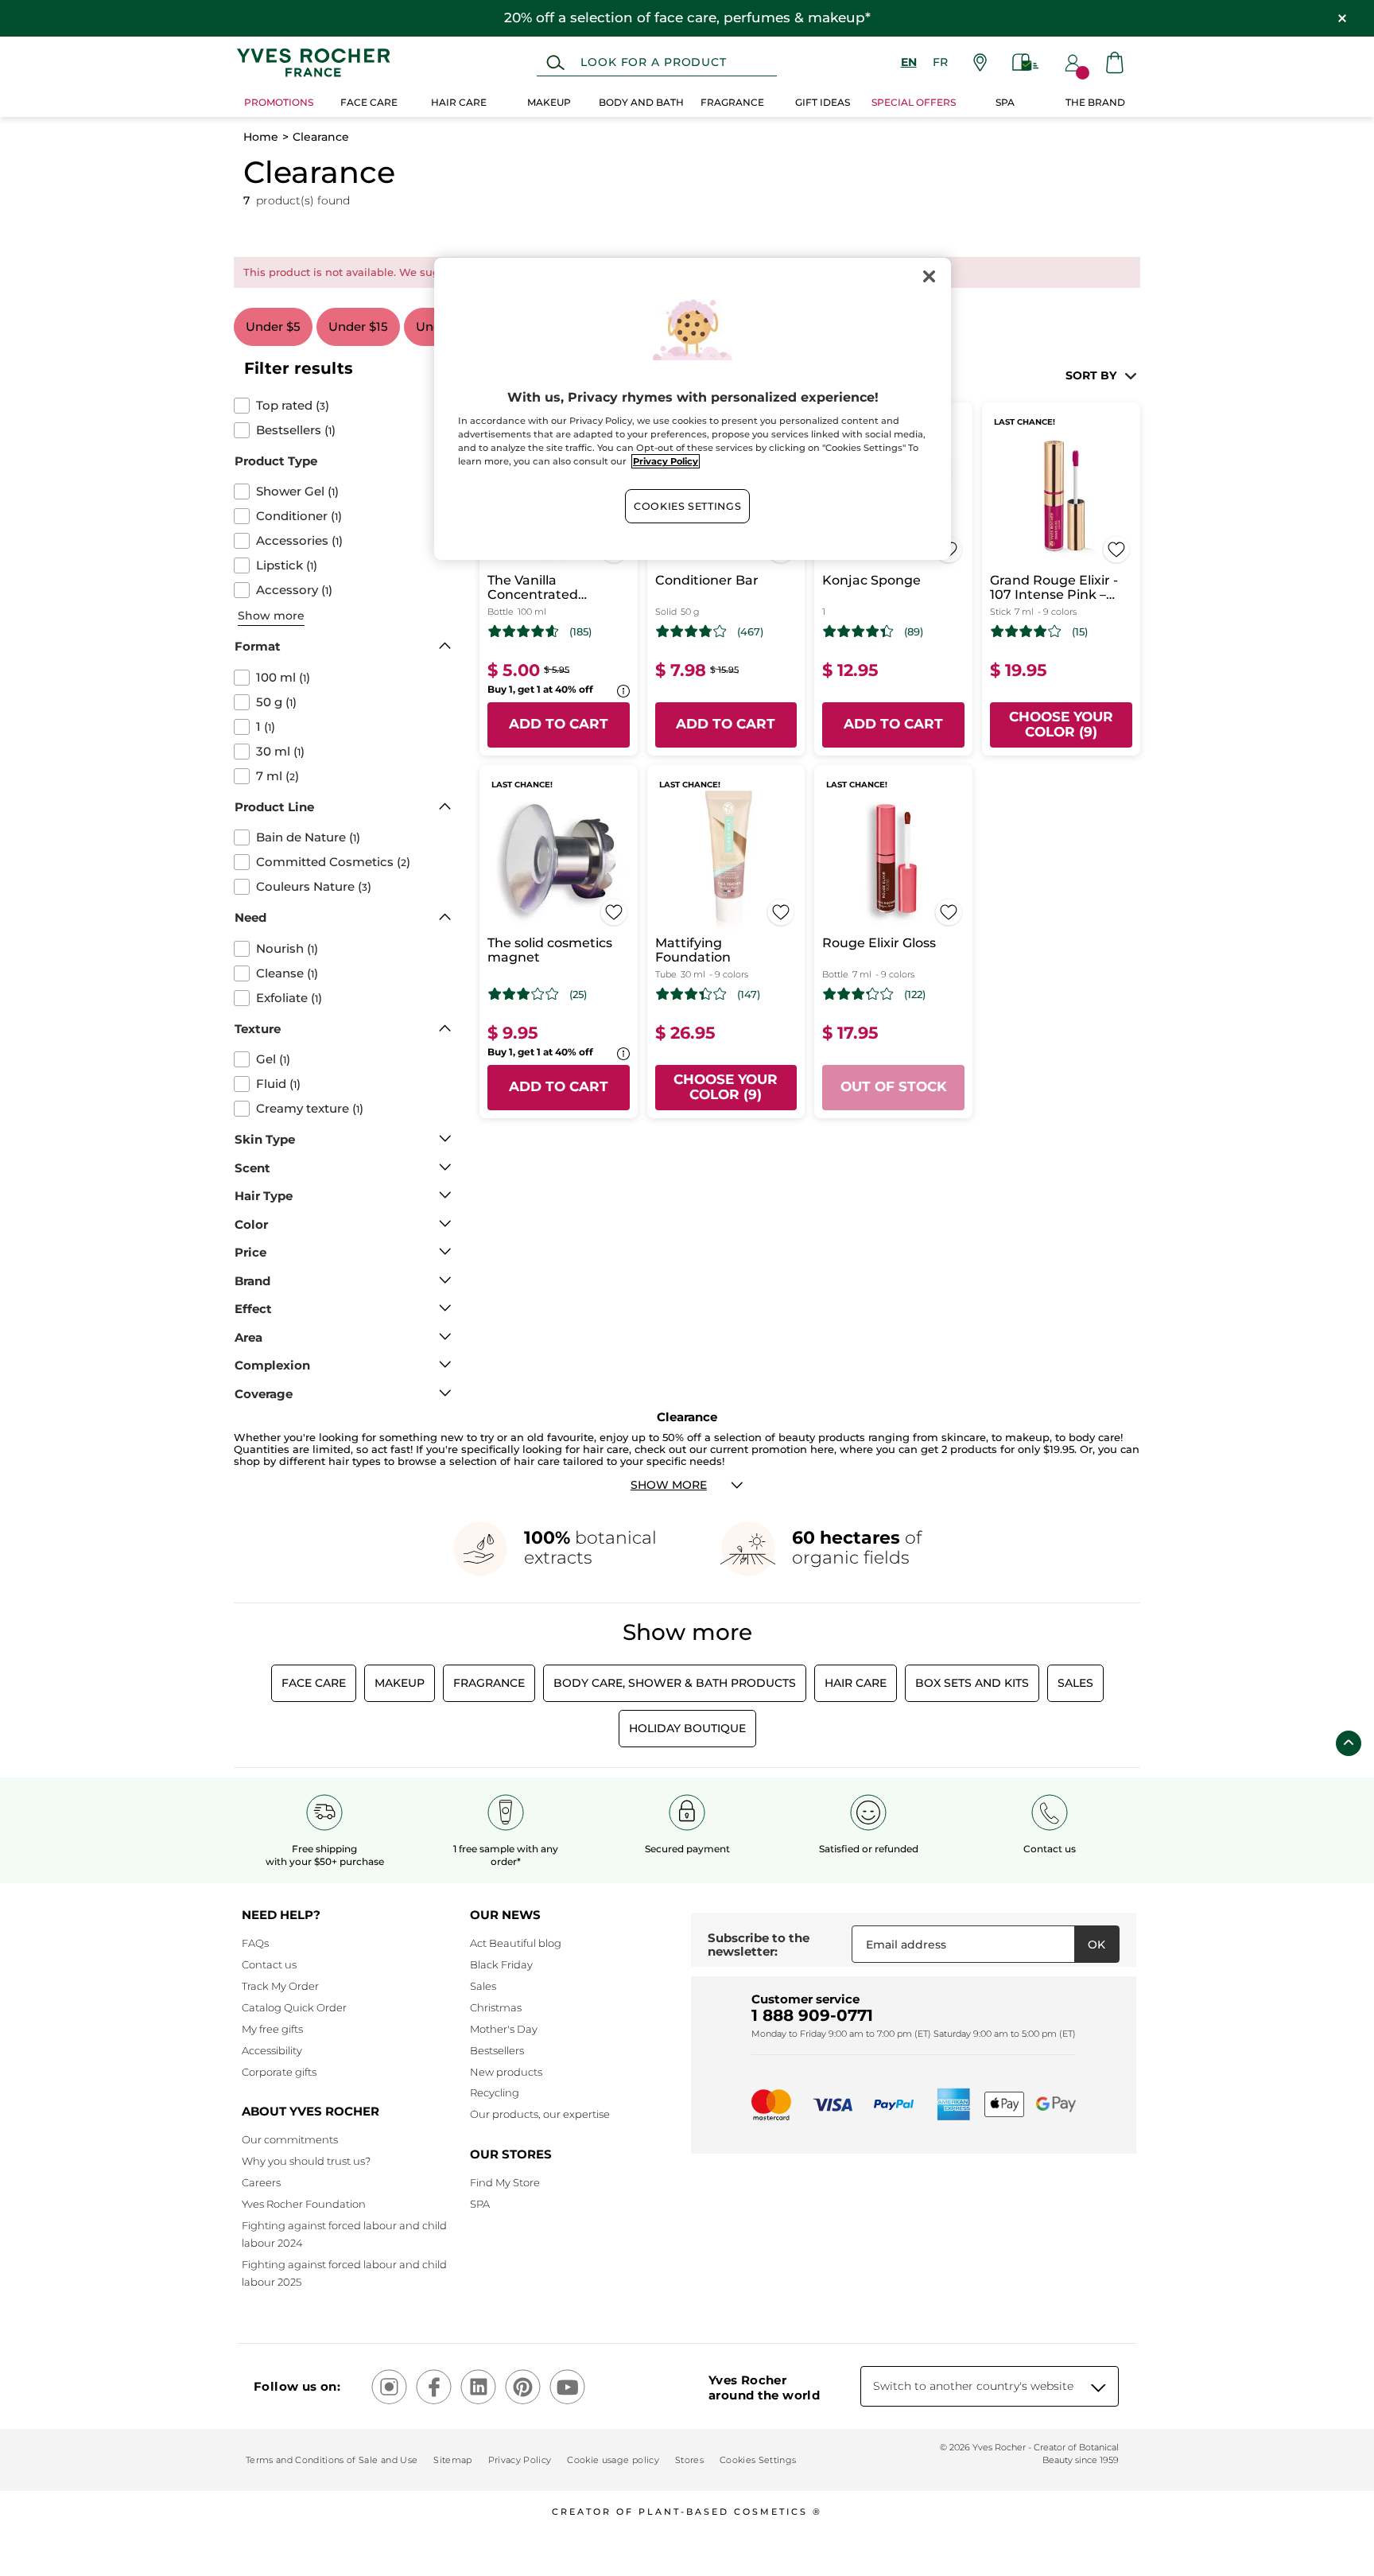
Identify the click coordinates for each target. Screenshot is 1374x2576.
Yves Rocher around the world (764, 2388)
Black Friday (501, 1964)
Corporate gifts (279, 2072)
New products (506, 2072)
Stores (689, 2460)
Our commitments (290, 2139)
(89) (914, 632)
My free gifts (272, 2029)
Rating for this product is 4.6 (524, 631)
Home (261, 137)
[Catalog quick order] (1026, 62)
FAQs (255, 1943)
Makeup (400, 1683)
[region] (693, 409)
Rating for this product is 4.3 (858, 631)
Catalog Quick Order (294, 2007)
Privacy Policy (520, 2460)
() (293, 406)
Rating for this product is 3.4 (691, 994)
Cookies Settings (687, 506)
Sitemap (452, 2460)
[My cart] (1115, 62)
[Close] (929, 277)
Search (555, 63)
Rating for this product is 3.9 (1026, 631)
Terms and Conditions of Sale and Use (332, 2460)
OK (1096, 1945)
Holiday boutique (687, 1728)
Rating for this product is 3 (524, 994)
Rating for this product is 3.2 (858, 994)
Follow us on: (297, 2386)
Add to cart (559, 724)
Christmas (496, 2007)
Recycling (495, 2092)
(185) (580, 632)
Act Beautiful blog (516, 1943)
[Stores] (980, 62)
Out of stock (894, 1086)
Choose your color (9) (1061, 725)
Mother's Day (504, 2029)
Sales (1075, 1683)
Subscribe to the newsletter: (759, 1945)
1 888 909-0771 (812, 2015)
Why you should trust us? (306, 2161)
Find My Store (505, 2182)
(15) (1080, 632)
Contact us (269, 1964)
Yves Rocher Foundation (304, 2204)
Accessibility (272, 2050)
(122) (915, 995)
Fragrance (489, 1683)
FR (940, 62)
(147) (749, 995)
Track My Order (280, 1986)
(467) (750, 632)
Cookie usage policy (613, 2460)
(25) (578, 995)
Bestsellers (497, 2050)
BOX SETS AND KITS (972, 1683)
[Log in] (1073, 63)
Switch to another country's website (973, 2386)
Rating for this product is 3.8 (691, 631)
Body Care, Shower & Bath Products (675, 1683)
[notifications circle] (1083, 73)
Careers (261, 2182)
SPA (480, 2204)
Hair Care (856, 1683)
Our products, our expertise (540, 2114)
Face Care (314, 1683)
